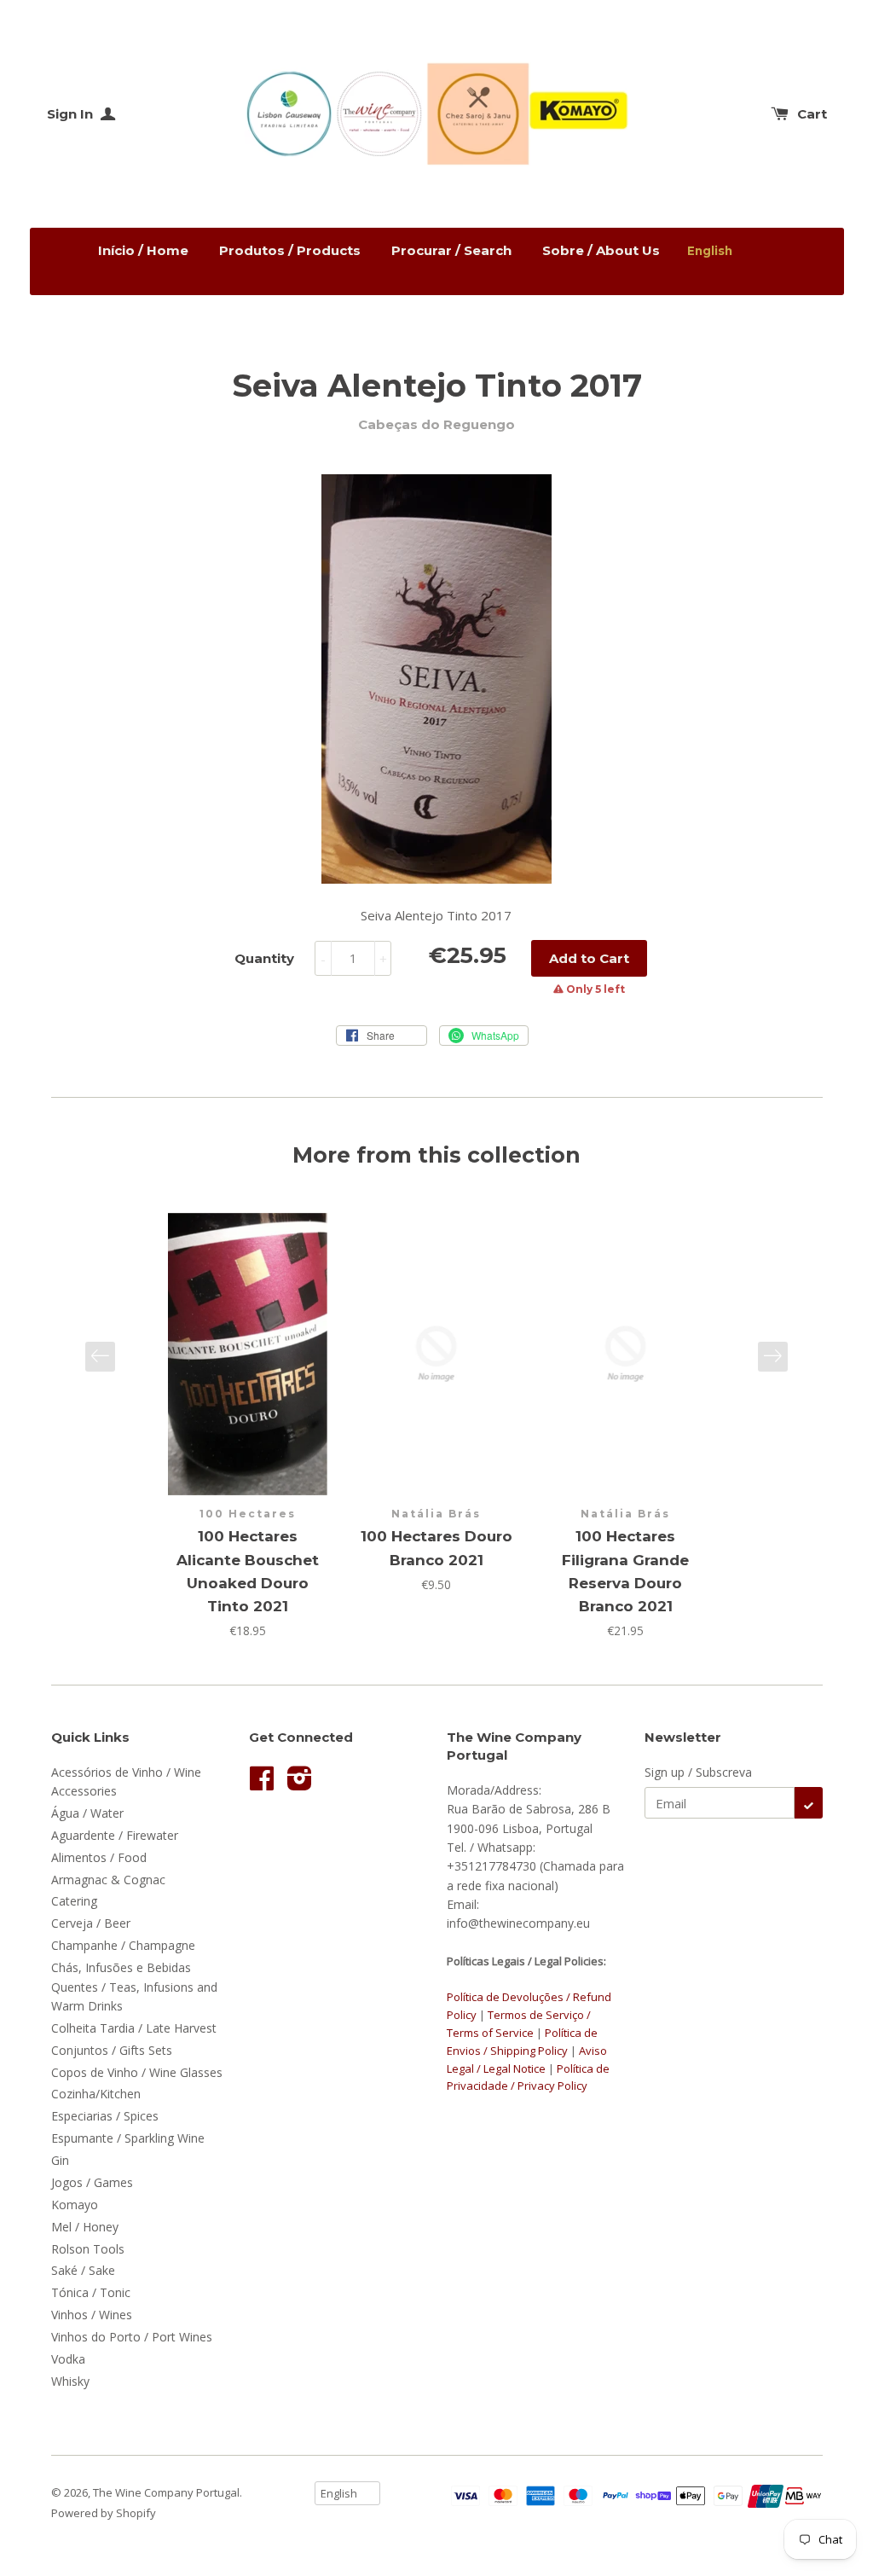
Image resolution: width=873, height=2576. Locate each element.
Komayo (75, 2205)
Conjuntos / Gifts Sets (112, 2050)
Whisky (70, 2381)
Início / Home (143, 250)
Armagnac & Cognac (108, 1880)
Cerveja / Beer (91, 1923)
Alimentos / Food (99, 1857)
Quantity (264, 958)
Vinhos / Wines (92, 2315)
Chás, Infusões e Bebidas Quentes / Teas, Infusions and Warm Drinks (134, 1987)
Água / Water (87, 1813)
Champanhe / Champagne (123, 1945)
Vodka (68, 2359)
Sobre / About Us (601, 250)
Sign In (72, 114)
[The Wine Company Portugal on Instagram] (300, 1784)
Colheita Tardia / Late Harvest (134, 2028)
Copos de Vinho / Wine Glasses (137, 2072)
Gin (60, 2160)
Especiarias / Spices (105, 2116)
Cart (812, 114)
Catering (74, 1901)
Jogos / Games (92, 2182)
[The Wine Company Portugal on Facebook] (262, 1784)
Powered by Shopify (104, 2513)
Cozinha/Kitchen (96, 2094)
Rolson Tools (88, 2249)
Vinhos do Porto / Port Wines (132, 2337)
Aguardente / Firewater (115, 1835)
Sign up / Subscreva (698, 1772)
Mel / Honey (85, 2227)
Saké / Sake (83, 2270)
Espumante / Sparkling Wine (128, 2138)
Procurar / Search (451, 250)
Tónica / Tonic (91, 2292)
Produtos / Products (290, 250)
